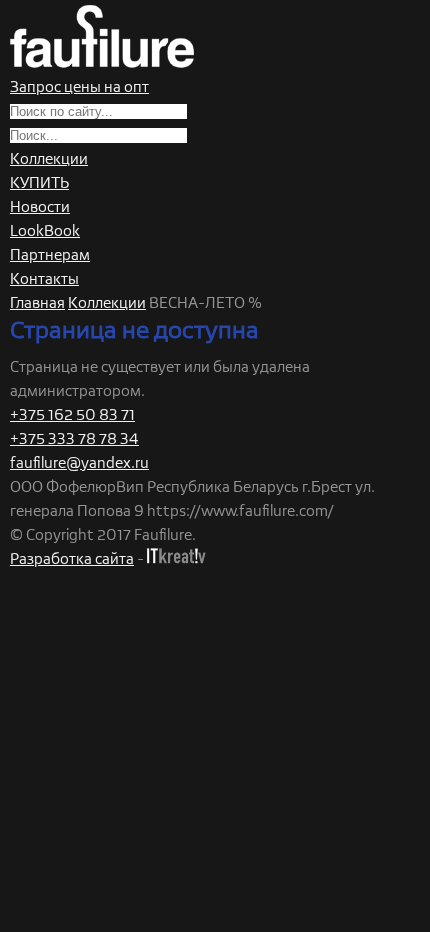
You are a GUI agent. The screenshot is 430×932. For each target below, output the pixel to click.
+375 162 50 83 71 (72, 415)
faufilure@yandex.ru (79, 463)
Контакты (44, 279)
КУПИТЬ (39, 183)
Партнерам (50, 255)
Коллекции (49, 159)
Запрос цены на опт (79, 87)
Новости (40, 207)
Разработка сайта (72, 559)
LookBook (45, 231)
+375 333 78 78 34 (74, 439)
